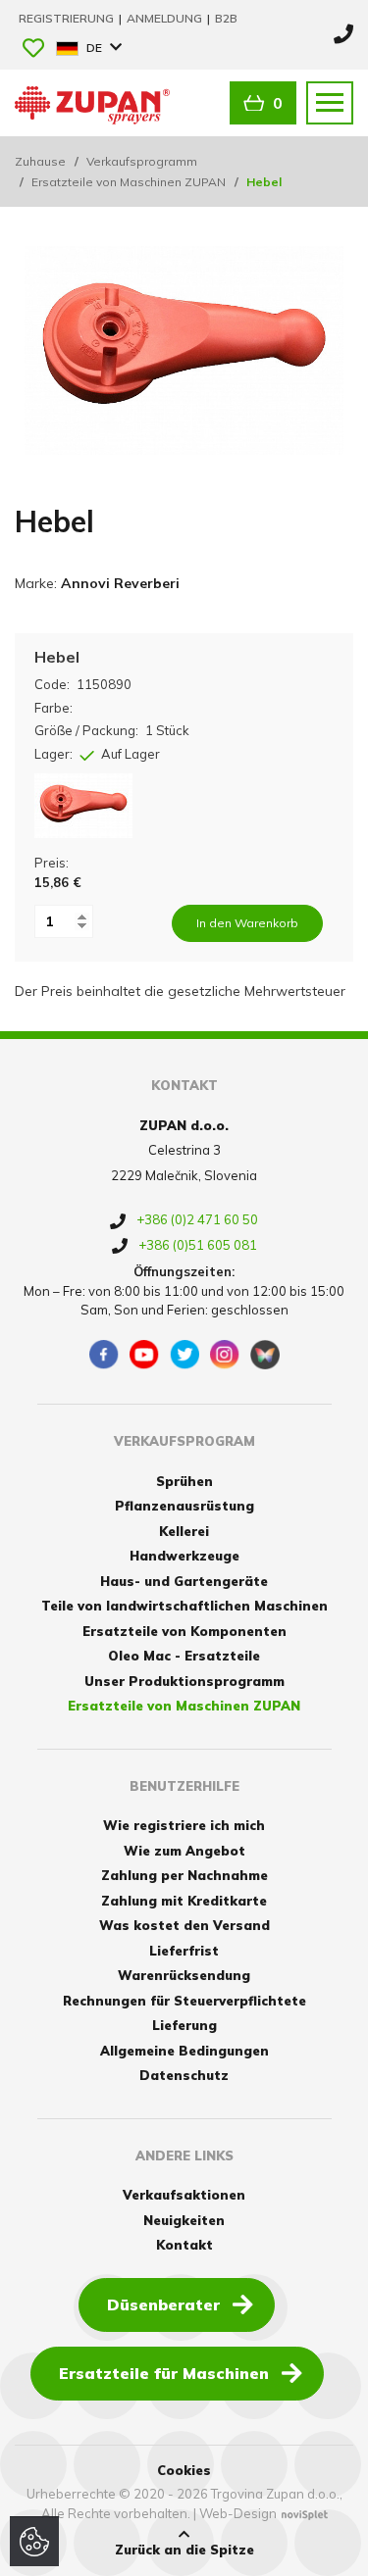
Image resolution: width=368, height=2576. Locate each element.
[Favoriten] (33, 50)
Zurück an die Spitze (184, 2550)
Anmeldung (166, 18)
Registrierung (68, 18)
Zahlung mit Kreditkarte (184, 1901)
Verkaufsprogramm (142, 161)
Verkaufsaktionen (184, 2195)
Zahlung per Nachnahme (184, 1875)
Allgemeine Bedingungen (184, 2051)
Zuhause (40, 161)
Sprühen (184, 1481)
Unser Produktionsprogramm (184, 1681)
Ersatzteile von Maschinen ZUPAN (129, 182)
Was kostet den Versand (184, 1925)
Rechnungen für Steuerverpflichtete (184, 2001)
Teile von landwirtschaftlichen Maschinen (184, 1606)
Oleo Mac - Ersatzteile (184, 1656)
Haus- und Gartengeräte (184, 1581)
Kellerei (184, 1531)
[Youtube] (144, 1355)
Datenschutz (184, 2075)
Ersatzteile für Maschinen (164, 2373)
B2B (226, 18)
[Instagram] (225, 1355)
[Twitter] (184, 1355)
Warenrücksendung (184, 1975)
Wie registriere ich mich (184, 1825)
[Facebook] (104, 1355)
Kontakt (184, 2245)
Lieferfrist (184, 1951)
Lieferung (184, 2025)
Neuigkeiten (184, 2220)
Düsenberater (163, 2304)
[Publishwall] (265, 1355)
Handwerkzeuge (184, 1556)
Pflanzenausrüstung (184, 1506)
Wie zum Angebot (184, 1851)
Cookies (184, 2470)
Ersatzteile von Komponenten (184, 1631)
